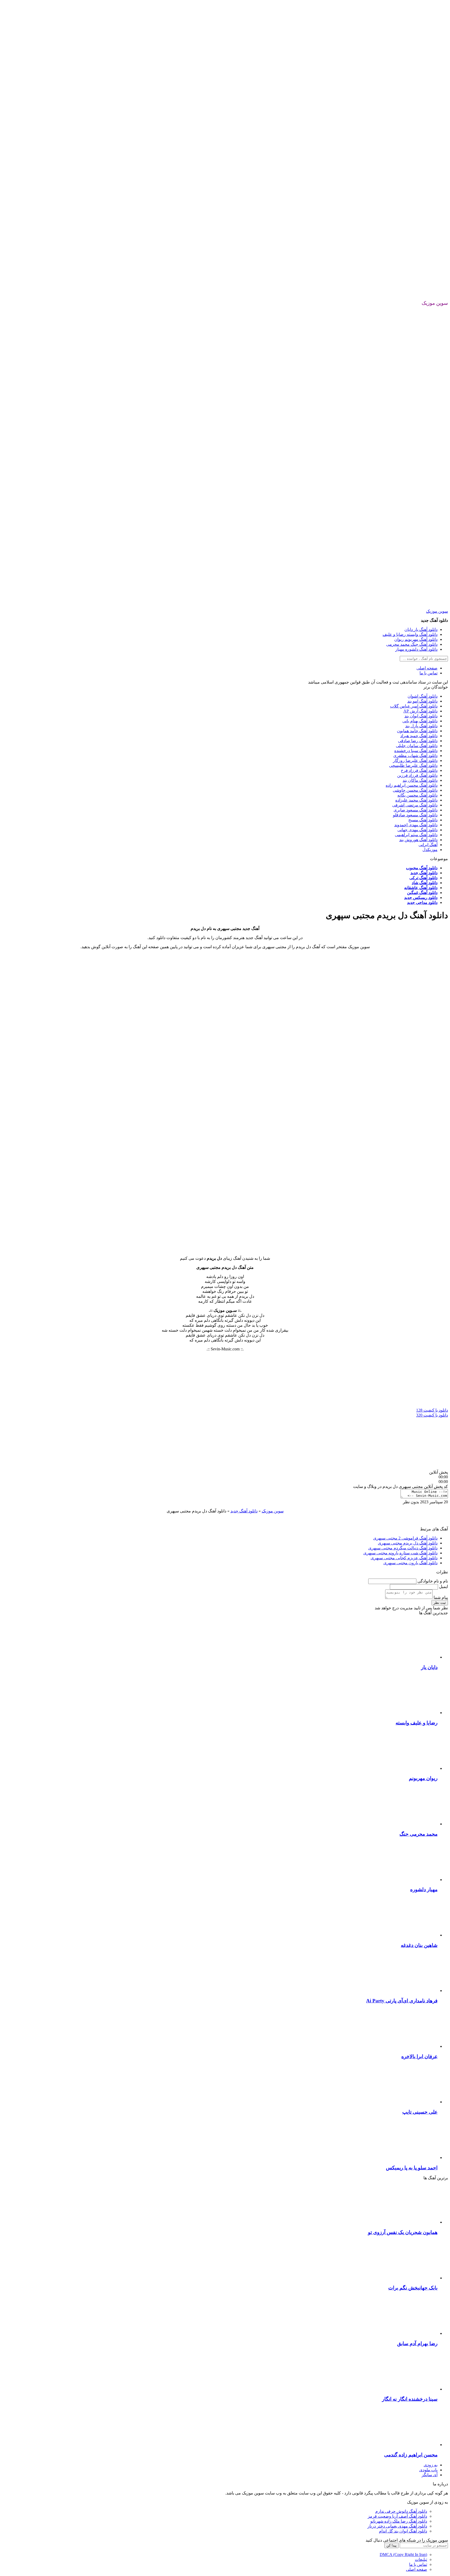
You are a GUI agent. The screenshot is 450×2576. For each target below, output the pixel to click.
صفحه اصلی (427, 668)
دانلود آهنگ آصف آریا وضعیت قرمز (397, 2516)
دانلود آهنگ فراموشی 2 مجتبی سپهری (405, 1538)
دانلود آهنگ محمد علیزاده (416, 800)
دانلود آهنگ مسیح (423, 820)
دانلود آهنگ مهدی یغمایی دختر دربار (397, 2526)
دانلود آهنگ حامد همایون (417, 731)
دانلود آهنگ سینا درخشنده (416, 751)
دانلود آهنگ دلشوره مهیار (416, 649)
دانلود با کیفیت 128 (432, 1410)
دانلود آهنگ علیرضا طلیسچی (413, 765)
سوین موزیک (437, 611)
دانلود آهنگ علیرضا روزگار (415, 761)
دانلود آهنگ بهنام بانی (420, 721)
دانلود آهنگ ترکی (423, 878)
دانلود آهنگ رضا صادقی (418, 741)
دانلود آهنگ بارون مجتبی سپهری (410, 1563)
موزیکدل (430, 850)
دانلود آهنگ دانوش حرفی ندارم (401, 2511)
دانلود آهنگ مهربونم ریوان (416, 639)
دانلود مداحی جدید (422, 902)
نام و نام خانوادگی (432, 1581)
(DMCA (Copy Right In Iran (403, 2555)
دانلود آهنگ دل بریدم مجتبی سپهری (408, 1543)
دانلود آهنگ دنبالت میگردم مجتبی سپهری (403, 1548)
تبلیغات (421, 2559)
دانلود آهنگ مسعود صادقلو (415, 815)
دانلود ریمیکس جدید (421, 898)
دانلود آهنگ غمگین (422, 893)
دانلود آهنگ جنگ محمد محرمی (412, 644)
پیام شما (440, 1597)
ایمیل (443, 1587)
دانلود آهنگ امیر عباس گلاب (414, 706)
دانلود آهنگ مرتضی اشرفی (415, 805)
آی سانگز (430, 2475)
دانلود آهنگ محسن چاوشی (415, 790)
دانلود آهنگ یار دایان (421, 629)
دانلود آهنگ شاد (425, 883)
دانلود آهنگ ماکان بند (420, 780)
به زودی (431, 2465)
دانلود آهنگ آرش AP (420, 711)
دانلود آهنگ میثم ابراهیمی (416, 835)
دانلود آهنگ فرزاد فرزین (417, 775)
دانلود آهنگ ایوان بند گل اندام (403, 2531)
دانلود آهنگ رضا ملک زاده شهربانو (399, 2521)
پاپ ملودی (428, 2470)
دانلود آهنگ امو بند (422, 701)
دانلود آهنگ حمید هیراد (419, 736)
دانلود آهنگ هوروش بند (418, 840)
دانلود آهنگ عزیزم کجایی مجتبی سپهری (404, 1558)
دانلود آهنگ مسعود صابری (415, 810)
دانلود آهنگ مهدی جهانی (417, 830)
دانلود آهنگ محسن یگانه (417, 795)
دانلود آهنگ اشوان (423, 696)
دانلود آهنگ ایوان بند (421, 716)
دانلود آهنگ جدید (424, 873)
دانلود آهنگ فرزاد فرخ (419, 770)
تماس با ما (429, 673)
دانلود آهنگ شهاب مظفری (415, 756)
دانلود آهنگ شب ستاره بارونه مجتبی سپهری (400, 1553)
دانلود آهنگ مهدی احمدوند (416, 825)
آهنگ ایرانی (428, 845)
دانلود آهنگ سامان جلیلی (417, 746)
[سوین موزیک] (225, 298)
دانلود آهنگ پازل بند (421, 726)
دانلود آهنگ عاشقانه (421, 888)
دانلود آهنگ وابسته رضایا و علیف (410, 634)
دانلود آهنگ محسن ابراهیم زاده (412, 785)
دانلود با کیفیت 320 (432, 1415)
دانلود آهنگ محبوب (422, 868)
